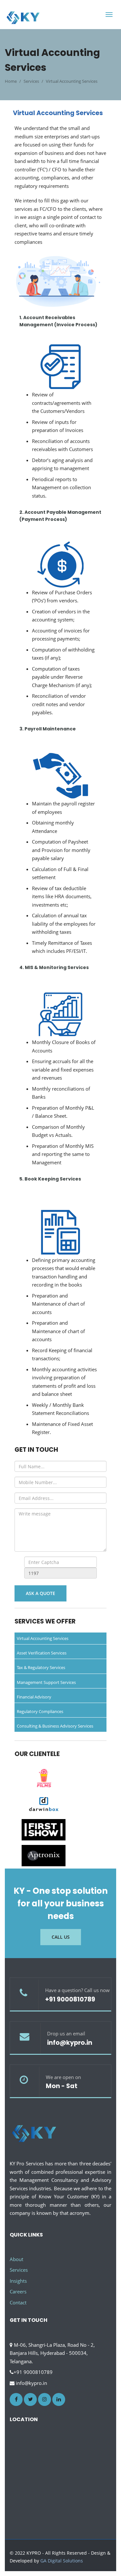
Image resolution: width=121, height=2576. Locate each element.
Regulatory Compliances (40, 1711)
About (16, 2259)
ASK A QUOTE (40, 1593)
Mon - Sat (62, 2086)
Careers (18, 2291)
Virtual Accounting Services (43, 1638)
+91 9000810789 (70, 1999)
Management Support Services (46, 1682)
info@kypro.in (70, 2043)
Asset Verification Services (42, 1653)
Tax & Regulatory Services (41, 1667)
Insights (18, 2281)
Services (19, 2270)
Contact (18, 2302)
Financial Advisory (34, 1697)
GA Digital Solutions (62, 2561)
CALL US (61, 1937)
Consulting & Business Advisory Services (55, 1726)
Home (11, 81)
